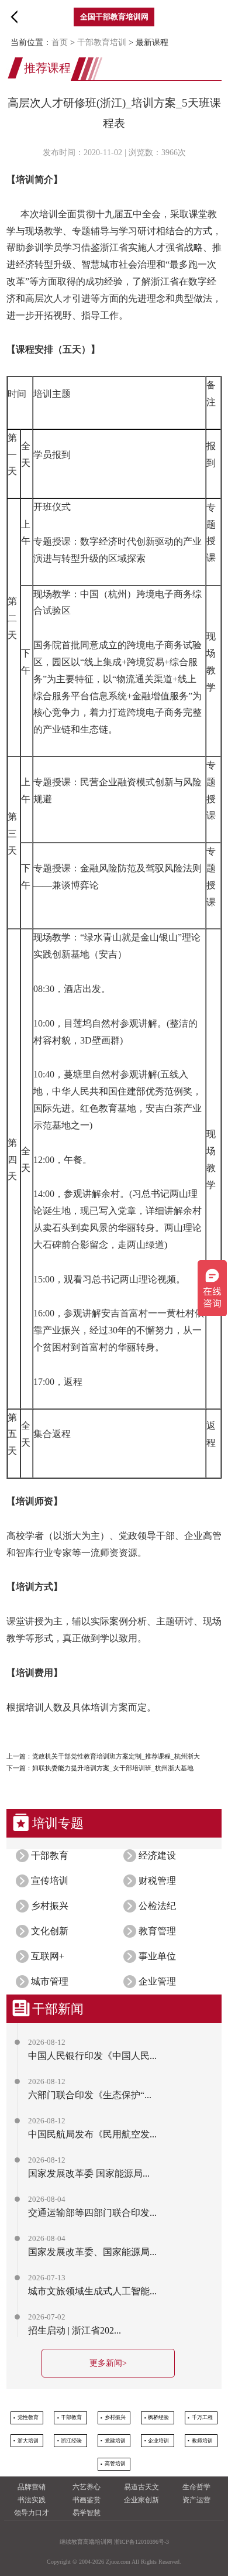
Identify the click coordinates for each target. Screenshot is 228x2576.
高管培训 (115, 2464)
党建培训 (115, 2441)
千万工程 (202, 2417)
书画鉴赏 (87, 2500)
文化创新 (50, 1931)
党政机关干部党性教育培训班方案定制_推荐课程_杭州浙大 (116, 1756)
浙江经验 (71, 2441)
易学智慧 (87, 2513)
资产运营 (196, 2500)
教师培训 (202, 2441)
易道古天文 (141, 2487)
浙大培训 (28, 2441)
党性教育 (28, 2417)
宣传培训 (50, 1881)
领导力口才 (32, 2513)
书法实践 (32, 2500)
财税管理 (157, 1881)
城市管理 (50, 1981)
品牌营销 (32, 2487)
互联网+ (48, 1956)
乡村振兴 (50, 1906)
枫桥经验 (158, 2417)
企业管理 (157, 1981)
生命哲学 (196, 2487)
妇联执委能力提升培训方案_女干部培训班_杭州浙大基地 (113, 1768)
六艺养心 (87, 2487)
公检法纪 (157, 1906)
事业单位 (157, 1956)
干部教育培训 (102, 42)
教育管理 (157, 1931)
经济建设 (157, 1855)
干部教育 (50, 1855)
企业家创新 (141, 2500)
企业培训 (158, 2441)
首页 (60, 42)
